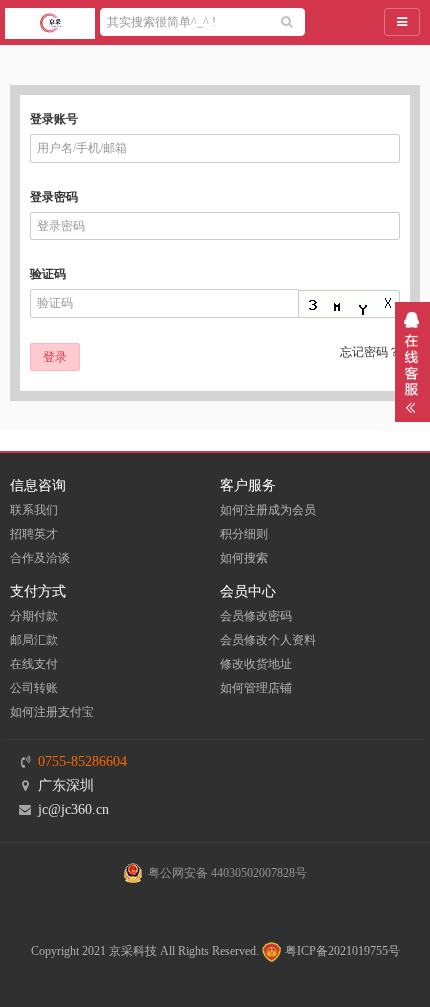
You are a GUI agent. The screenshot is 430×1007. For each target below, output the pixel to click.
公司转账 (34, 688)
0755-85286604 (82, 761)
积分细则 (244, 534)
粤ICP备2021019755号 (341, 951)
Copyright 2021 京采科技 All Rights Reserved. (145, 951)
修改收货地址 (256, 664)
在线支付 (34, 664)
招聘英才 (34, 534)
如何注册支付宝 (52, 712)
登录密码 (54, 197)
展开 (412, 362)
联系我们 (34, 510)
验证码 (48, 274)
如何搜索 (244, 558)
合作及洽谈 (40, 558)
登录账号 (54, 119)
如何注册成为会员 (268, 510)
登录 (55, 357)
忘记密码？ (370, 352)
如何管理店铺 (256, 688)
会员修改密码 (256, 616)
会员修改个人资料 (268, 640)
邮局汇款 (34, 640)
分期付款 (34, 616)
